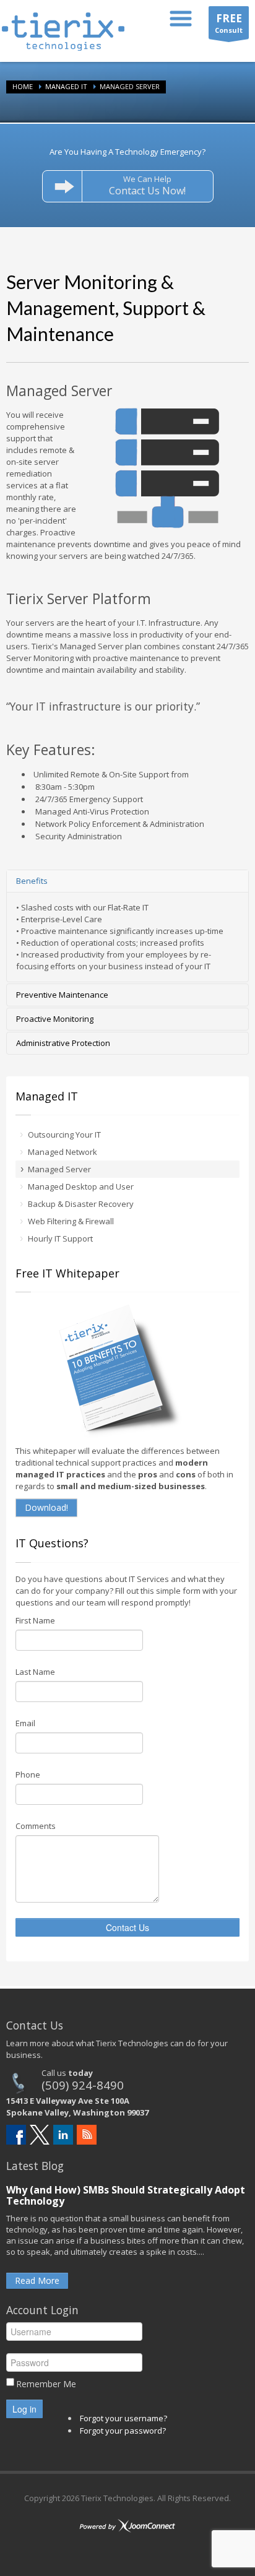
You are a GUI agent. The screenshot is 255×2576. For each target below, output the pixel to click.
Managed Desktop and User (81, 1186)
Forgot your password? (123, 2431)
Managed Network (63, 1152)
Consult (229, 23)
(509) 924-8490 (83, 2085)
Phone (28, 1774)
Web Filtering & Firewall (71, 1221)
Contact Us (127, 1927)
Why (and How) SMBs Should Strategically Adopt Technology (126, 2195)
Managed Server (59, 1169)
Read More (37, 2280)
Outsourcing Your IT (64, 1135)
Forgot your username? (123, 2418)
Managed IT (66, 86)
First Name (35, 1620)
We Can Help (147, 185)
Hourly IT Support (60, 1238)
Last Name (35, 1672)
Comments (36, 1826)
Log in (24, 2409)
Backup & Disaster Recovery (81, 1204)
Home (23, 86)
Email (25, 1723)
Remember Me (46, 2384)
